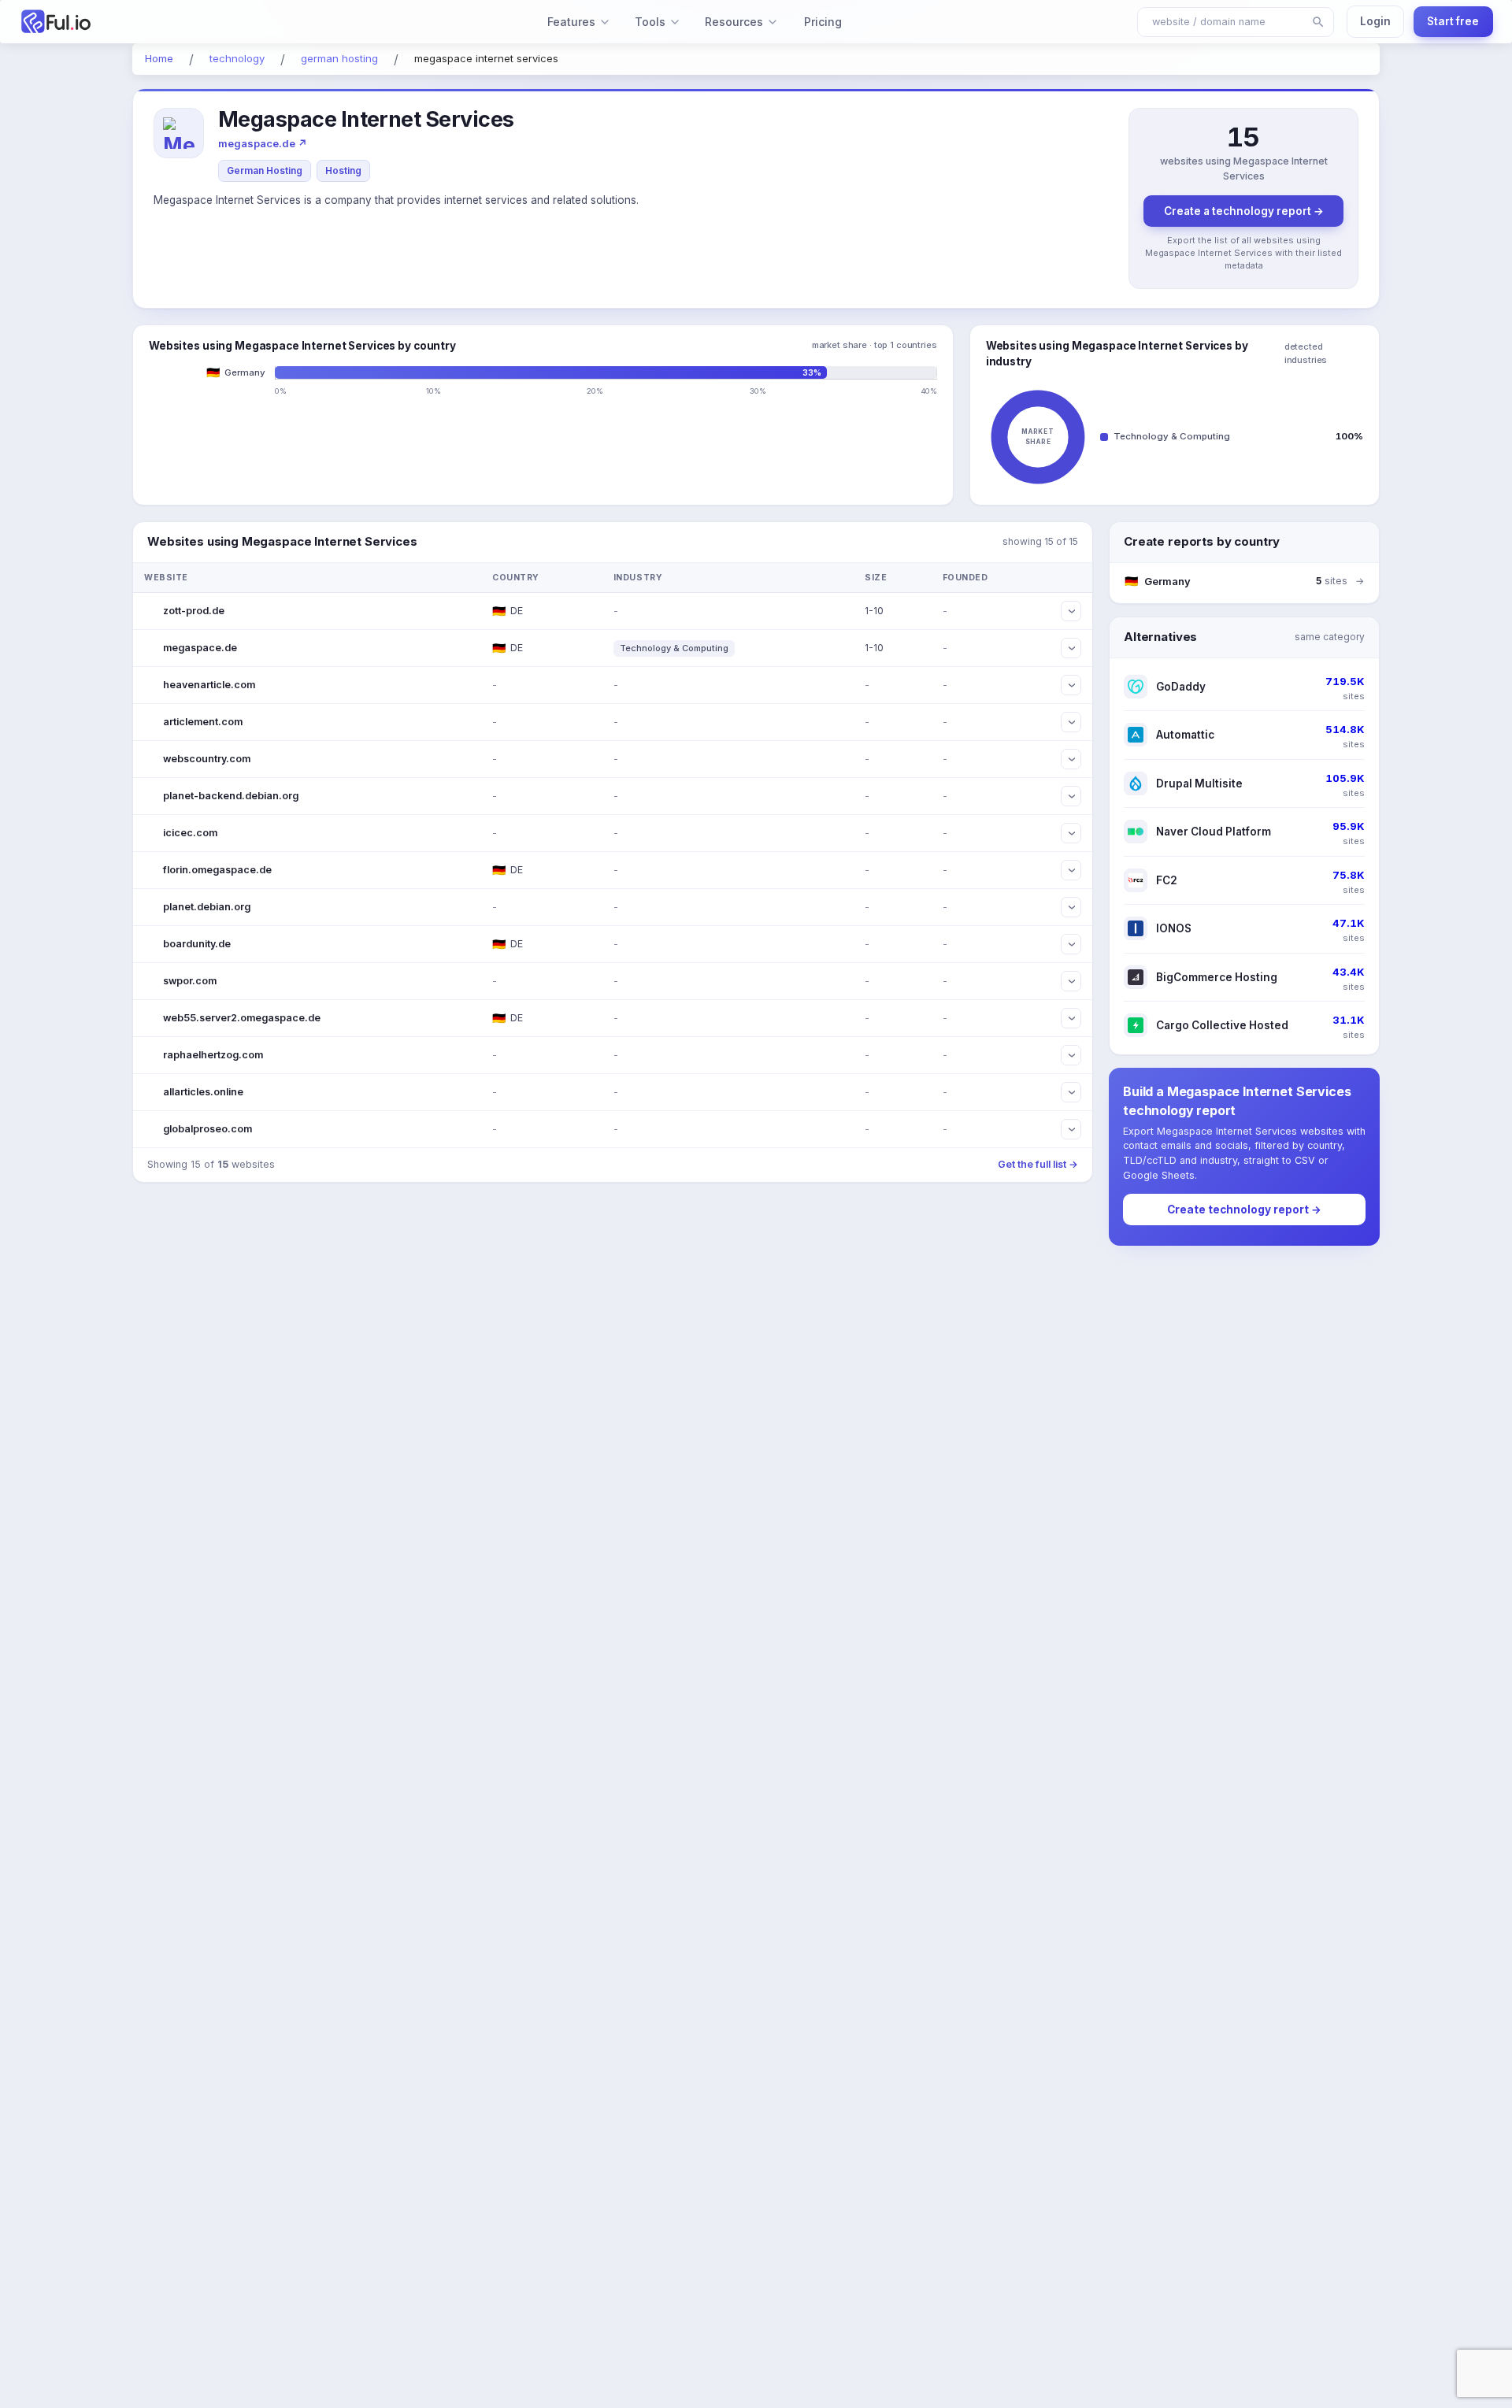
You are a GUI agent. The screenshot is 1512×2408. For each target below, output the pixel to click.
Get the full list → (1038, 1164)
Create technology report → (1244, 1210)
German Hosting (265, 170)
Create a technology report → (1244, 211)
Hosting (343, 170)
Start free (1453, 21)
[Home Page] (140, 22)
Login (1375, 21)
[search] (1318, 22)
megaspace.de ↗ (263, 143)
